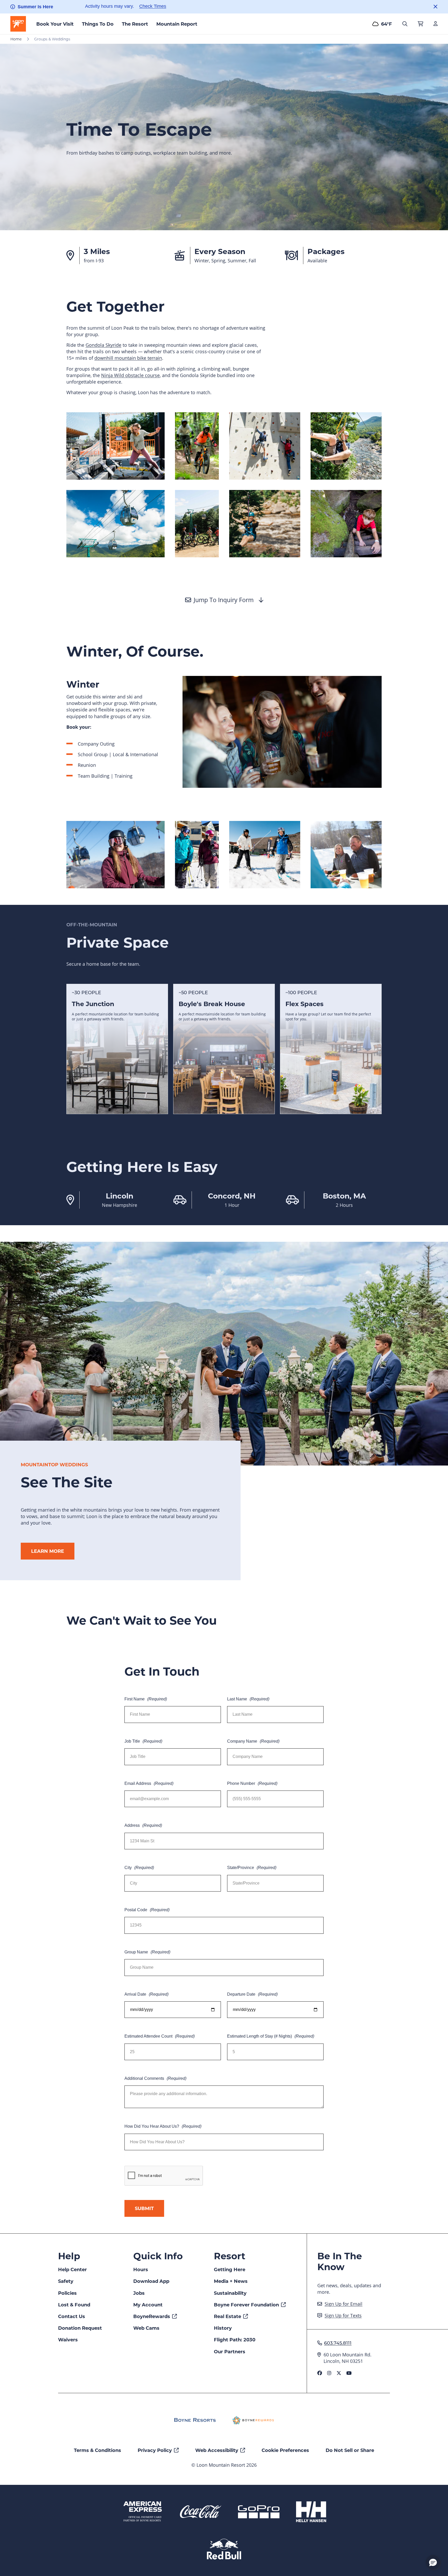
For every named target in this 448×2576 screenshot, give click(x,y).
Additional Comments (155, 2078)
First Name (146, 1699)
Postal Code (147, 1910)
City (139, 1868)
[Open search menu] (405, 24)
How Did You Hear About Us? (163, 2126)
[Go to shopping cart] (420, 24)
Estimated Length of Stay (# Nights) (271, 2036)
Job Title (143, 1741)
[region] (224, 1049)
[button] (433, 2562)
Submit (144, 2208)
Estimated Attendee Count (160, 2036)
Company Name (253, 1741)
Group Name (147, 1952)
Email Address (149, 1783)
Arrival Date (146, 1994)
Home (16, 39)
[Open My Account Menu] (436, 24)
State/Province (252, 1868)
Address (143, 1825)
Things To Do (98, 24)
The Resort (135, 24)
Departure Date (252, 1994)
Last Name (248, 1699)
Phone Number (252, 1783)
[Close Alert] (435, 7)
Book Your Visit (55, 24)
